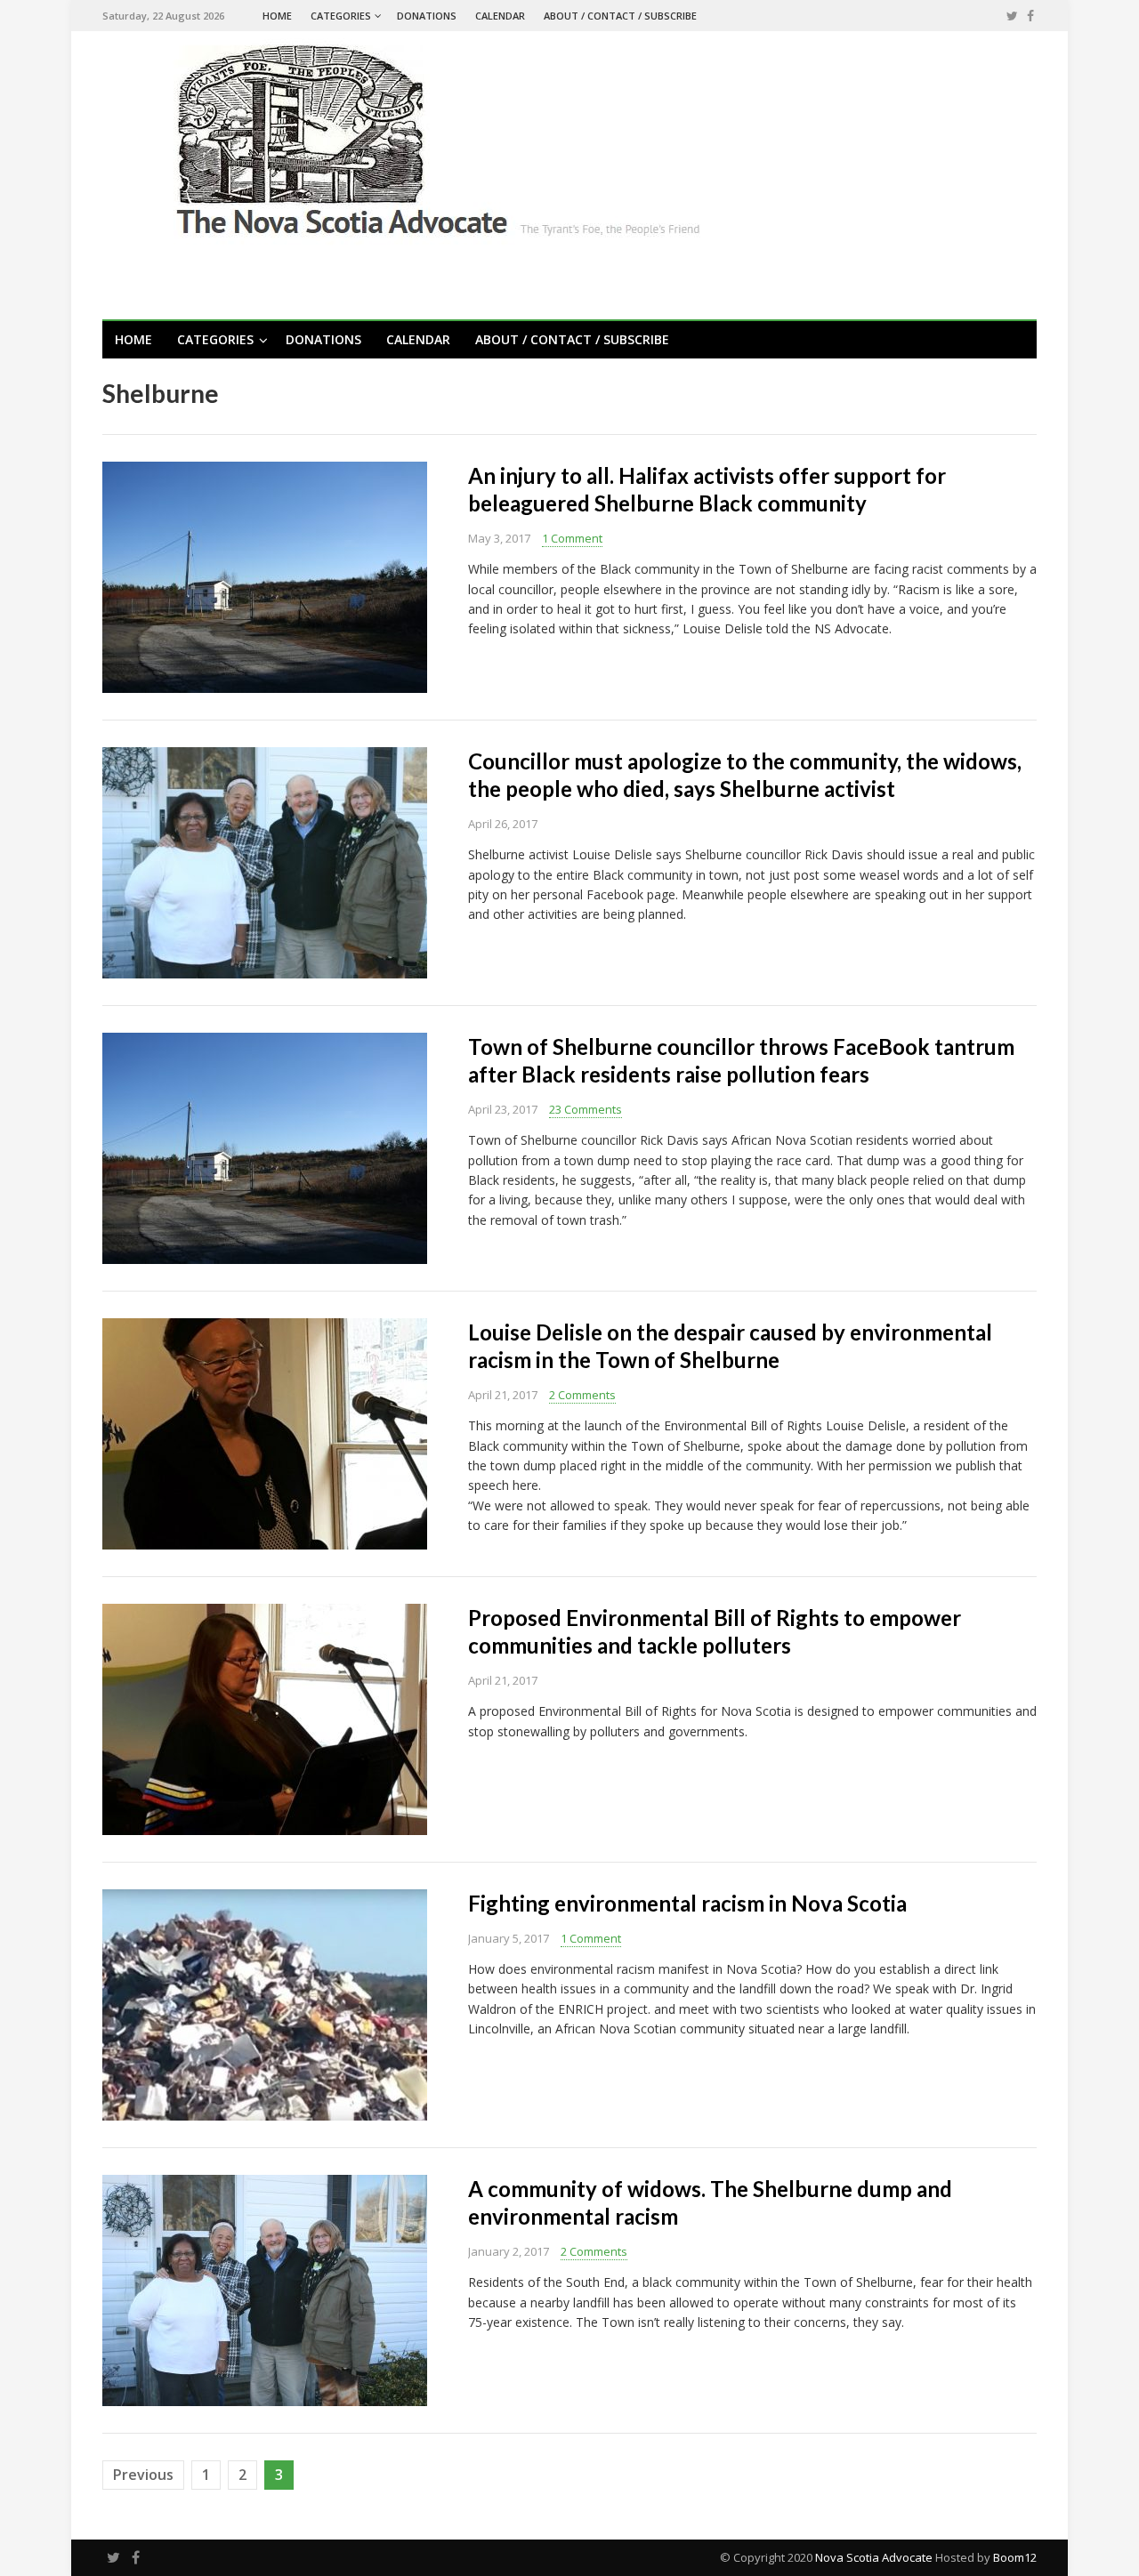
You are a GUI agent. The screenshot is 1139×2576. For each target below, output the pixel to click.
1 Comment (572, 538)
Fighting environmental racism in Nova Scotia (687, 1903)
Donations (427, 16)
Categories (341, 16)
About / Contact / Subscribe (620, 16)
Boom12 (1015, 2557)
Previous (143, 2475)
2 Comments (582, 1395)
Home (277, 16)
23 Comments (586, 1109)
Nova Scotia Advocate (874, 2557)
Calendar (500, 16)
